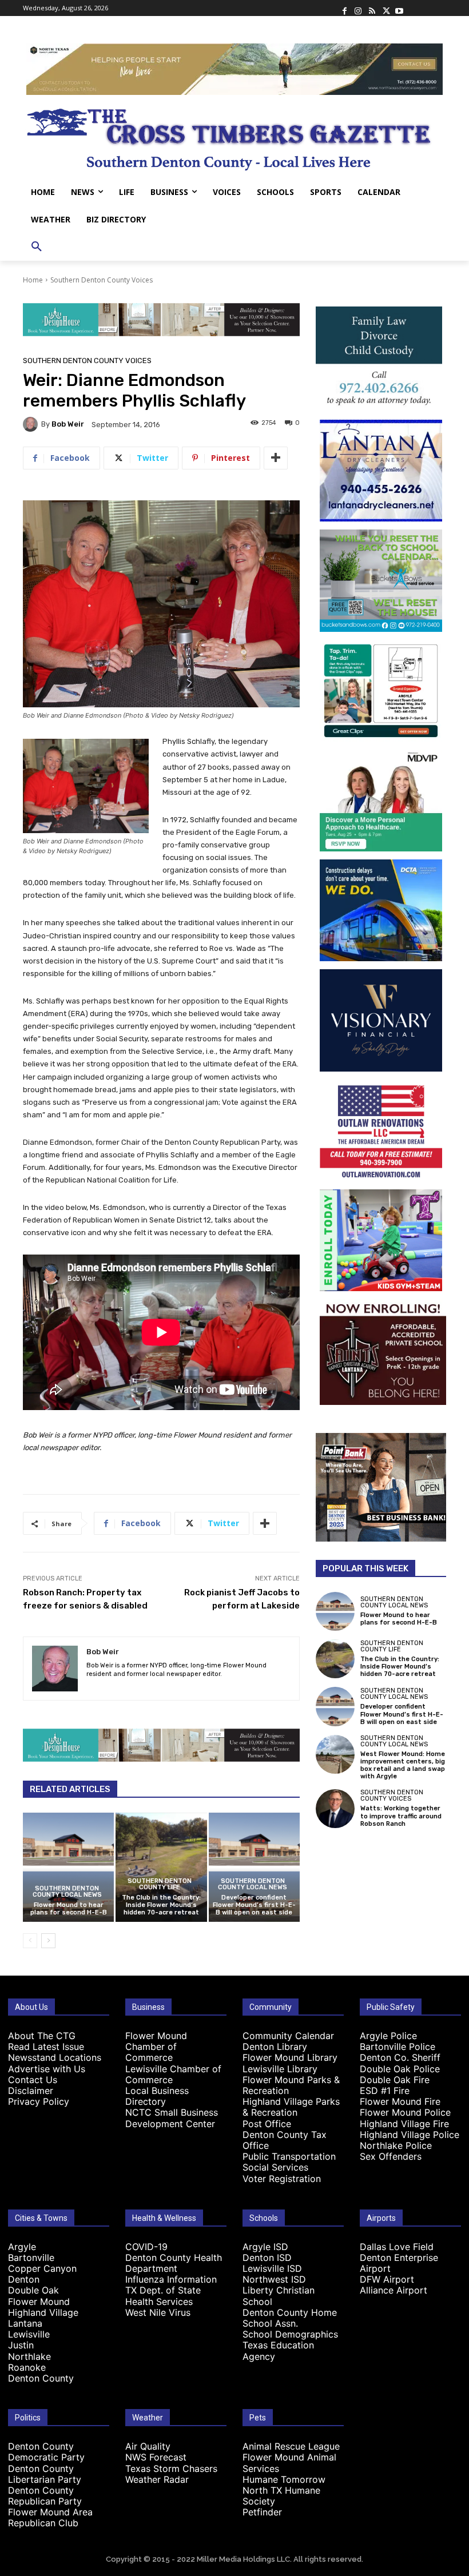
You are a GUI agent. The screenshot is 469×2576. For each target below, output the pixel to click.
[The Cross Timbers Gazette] (234, 137)
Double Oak (33, 2290)
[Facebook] (344, 8)
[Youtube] (399, 8)
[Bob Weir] (32, 424)
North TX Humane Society (281, 2496)
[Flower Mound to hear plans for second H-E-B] (68, 1867)
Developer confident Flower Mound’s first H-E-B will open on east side (254, 1905)
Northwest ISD (274, 2279)
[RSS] (372, 8)
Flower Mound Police (405, 2112)
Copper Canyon (42, 2268)
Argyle (22, 2247)
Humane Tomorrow (284, 2479)
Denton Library (275, 2047)
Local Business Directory (157, 2096)
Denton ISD (267, 2258)
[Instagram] (358, 8)
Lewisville (29, 2334)
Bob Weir (68, 424)
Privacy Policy (39, 2101)
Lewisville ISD (272, 2268)
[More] (276, 458)
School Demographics (290, 2334)
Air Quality (148, 2446)
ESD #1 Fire (385, 2091)
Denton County (41, 2378)
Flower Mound (39, 2302)
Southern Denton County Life (160, 1884)
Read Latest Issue (46, 2047)
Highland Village (43, 2312)
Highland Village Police (410, 2135)
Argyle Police (388, 2036)
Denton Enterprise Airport (399, 2263)
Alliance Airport (394, 2290)
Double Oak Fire (395, 2080)
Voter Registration (282, 2179)
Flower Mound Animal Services (289, 2462)
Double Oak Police (400, 2069)
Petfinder (262, 2512)
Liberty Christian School (279, 2296)
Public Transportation (289, 2156)
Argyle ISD (265, 2247)
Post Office (267, 2124)
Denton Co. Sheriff (400, 2057)
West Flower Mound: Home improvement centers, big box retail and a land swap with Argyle (403, 1765)
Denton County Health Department (174, 2263)
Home (33, 280)
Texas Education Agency (278, 2350)
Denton (24, 2279)
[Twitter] (385, 8)
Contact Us (33, 2080)
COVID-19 (146, 2247)
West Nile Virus (158, 2312)
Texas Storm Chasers (171, 2468)
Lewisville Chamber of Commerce (173, 2074)
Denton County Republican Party (45, 2496)
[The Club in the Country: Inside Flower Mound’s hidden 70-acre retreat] (161, 1867)
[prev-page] (30, 1941)
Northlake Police (396, 2145)
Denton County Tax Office (285, 2140)
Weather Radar (157, 2479)
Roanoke (27, 2367)
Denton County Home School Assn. (290, 2318)
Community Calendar (288, 2036)
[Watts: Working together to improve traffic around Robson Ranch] (335, 1809)
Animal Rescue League (291, 2446)
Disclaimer (31, 2091)
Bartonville (31, 2258)
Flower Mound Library (290, 2057)
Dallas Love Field (397, 2247)
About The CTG (42, 2036)
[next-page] (48, 1941)
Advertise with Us (47, 2069)
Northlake (29, 2356)
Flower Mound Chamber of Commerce (156, 2047)
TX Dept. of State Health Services (163, 2296)
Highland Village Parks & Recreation (291, 2107)
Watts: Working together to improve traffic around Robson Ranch (401, 1816)
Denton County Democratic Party (46, 2452)
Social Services (275, 2167)
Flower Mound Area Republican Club (50, 2517)
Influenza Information (171, 2279)
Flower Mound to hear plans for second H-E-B (69, 1909)
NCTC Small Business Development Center (172, 2118)
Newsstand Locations (55, 2057)
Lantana (25, 2323)
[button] (37, 247)
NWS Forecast (156, 2457)
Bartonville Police (398, 2047)
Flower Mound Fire (400, 2101)
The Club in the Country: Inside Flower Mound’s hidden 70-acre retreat (161, 1905)
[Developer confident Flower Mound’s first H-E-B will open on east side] (254, 1867)
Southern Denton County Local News (67, 1892)
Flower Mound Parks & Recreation (291, 2085)
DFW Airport (387, 2279)
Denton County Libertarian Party (45, 2474)
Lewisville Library (280, 2069)
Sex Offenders (391, 2156)
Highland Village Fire (404, 2124)
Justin (21, 2345)
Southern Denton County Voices (102, 280)
